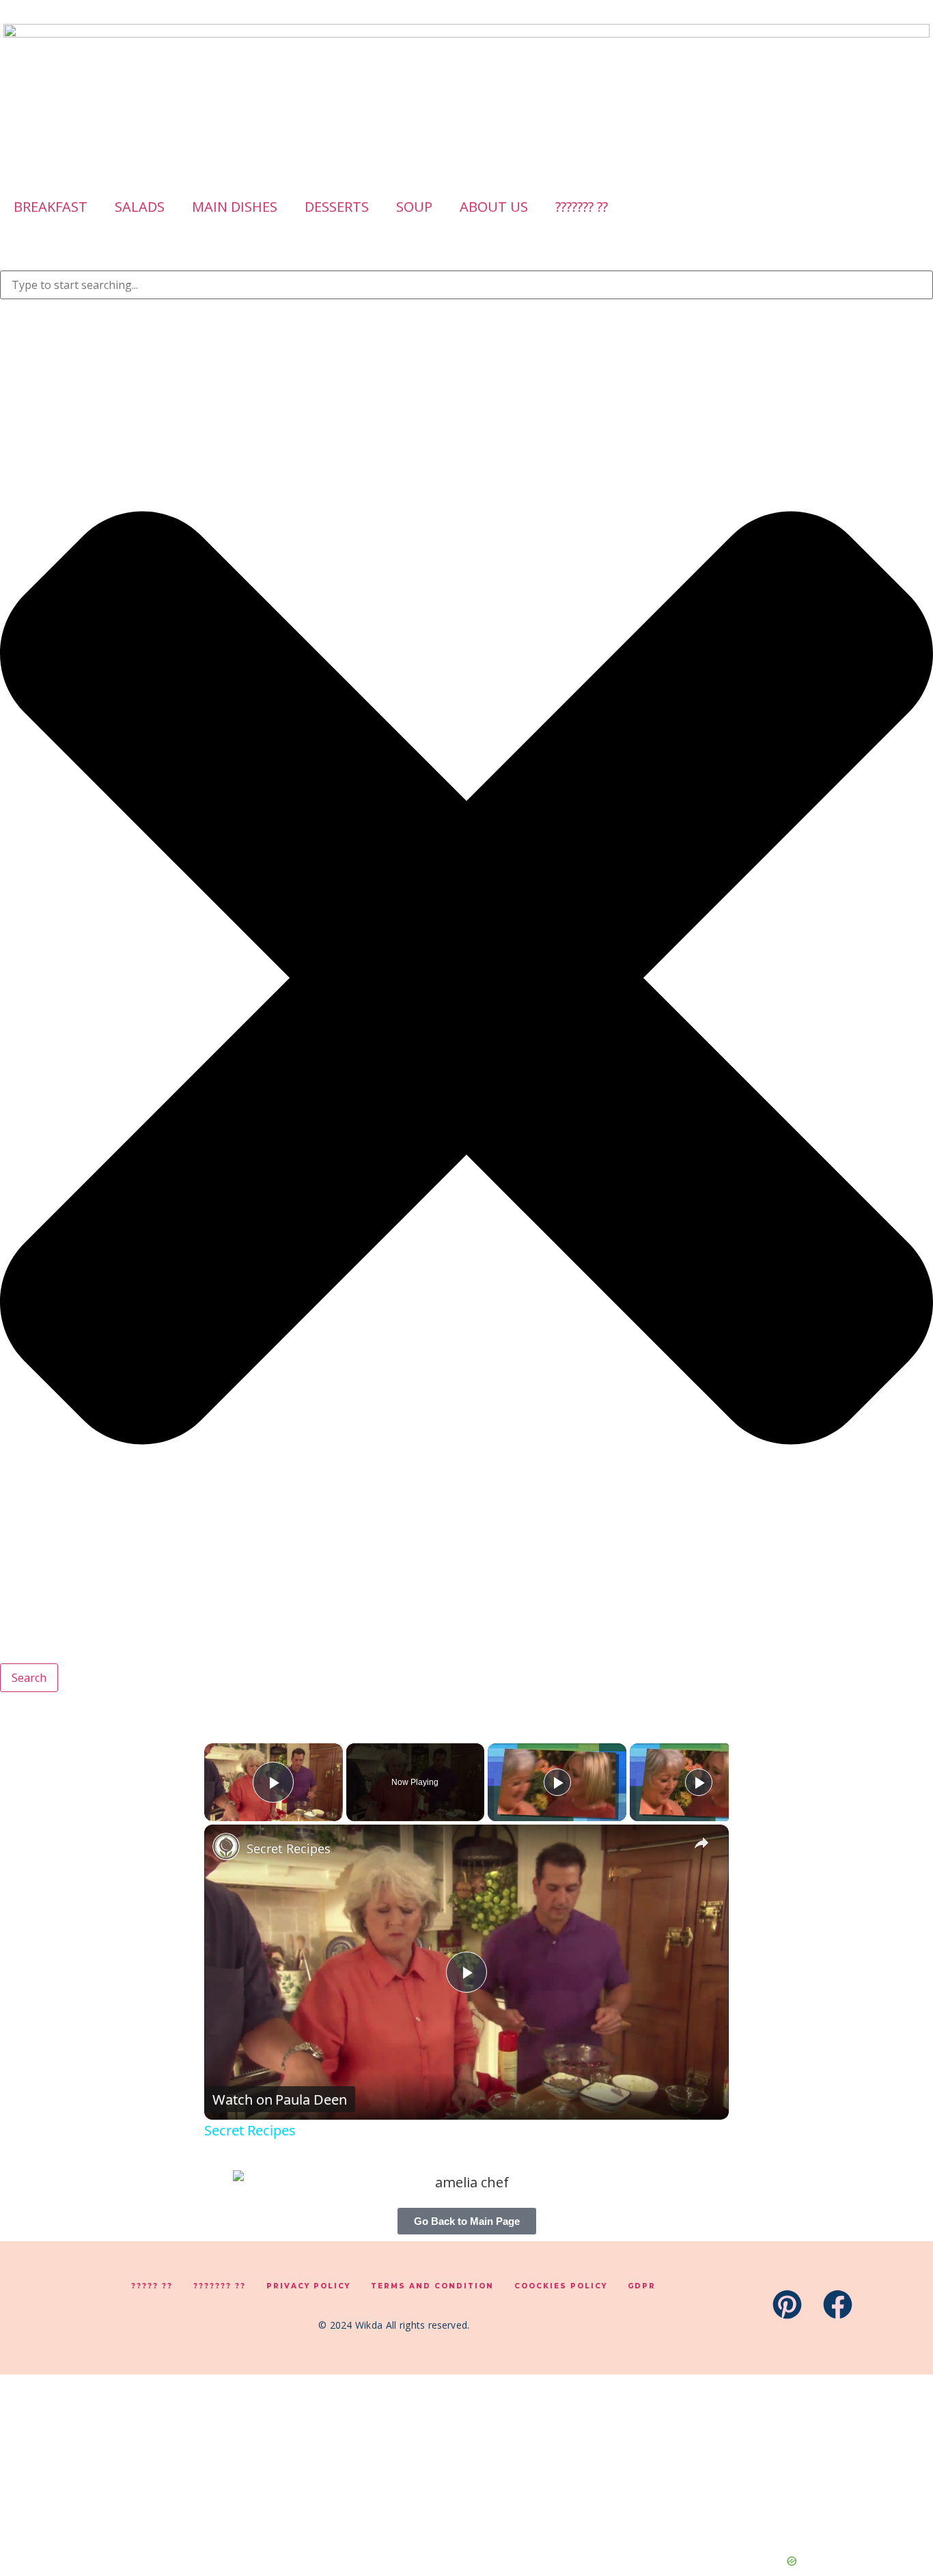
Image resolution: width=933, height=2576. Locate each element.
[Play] (557, 1782)
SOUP (414, 207)
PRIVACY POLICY (308, 2286)
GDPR (642, 2286)
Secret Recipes (289, 1848)
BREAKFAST (51, 207)
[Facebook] (838, 2304)
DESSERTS (337, 207)
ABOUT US (494, 207)
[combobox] (466, 285)
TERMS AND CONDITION (432, 2286)
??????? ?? (582, 207)
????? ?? (152, 2286)
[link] (226, 1846)
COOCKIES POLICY (561, 2286)
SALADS (140, 207)
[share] (701, 1842)
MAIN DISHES (235, 207)
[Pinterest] (787, 2304)
